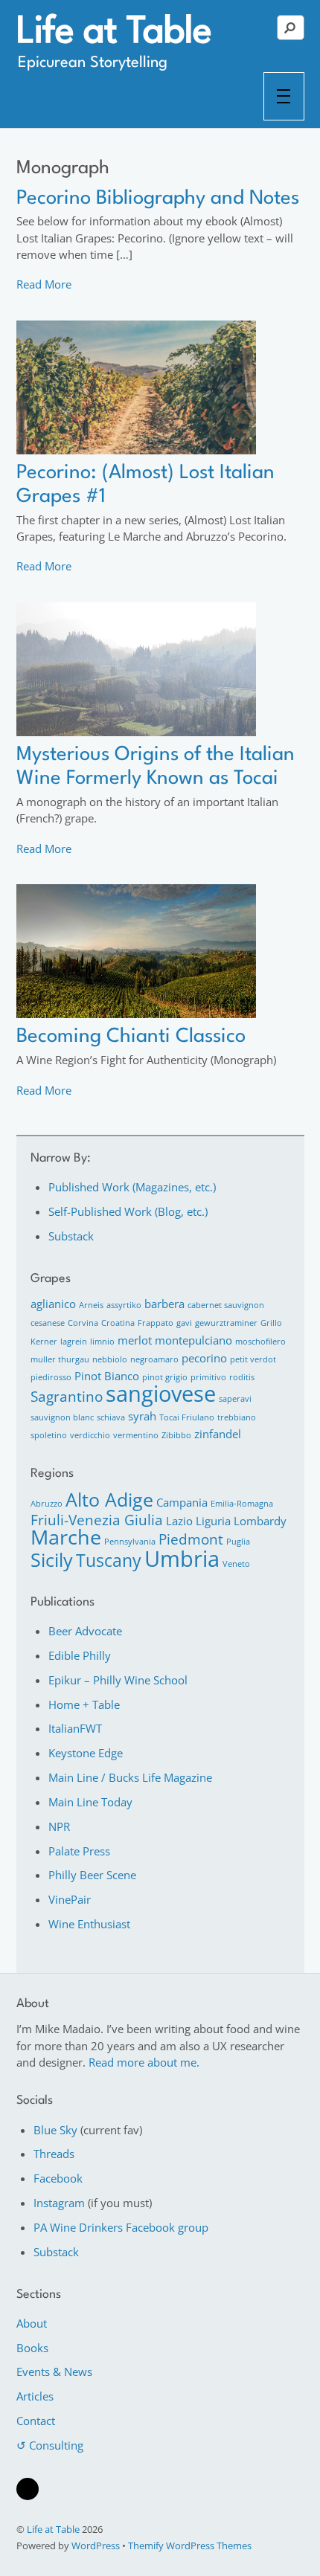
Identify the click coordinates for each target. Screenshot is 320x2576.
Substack (71, 1236)
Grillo (271, 1323)
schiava (111, 1417)
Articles (35, 2396)
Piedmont (191, 1539)
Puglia (238, 1542)
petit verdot (253, 1359)
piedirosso (51, 1377)
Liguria (213, 1521)
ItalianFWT (75, 1728)
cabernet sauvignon (226, 1305)
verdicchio (90, 1435)
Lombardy (260, 1521)
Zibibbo (176, 1435)
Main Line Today (90, 1802)
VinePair (70, 1899)
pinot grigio (165, 1377)
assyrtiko (124, 1305)
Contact (36, 2421)
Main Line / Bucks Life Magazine (130, 1777)
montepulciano (193, 1340)
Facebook (58, 2178)
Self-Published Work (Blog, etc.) (128, 1211)
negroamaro (154, 1359)
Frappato (156, 1323)
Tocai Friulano (187, 1417)
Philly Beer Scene (92, 1875)
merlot (135, 1340)
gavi (184, 1323)
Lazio (179, 1521)
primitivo (208, 1377)
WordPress (96, 2546)
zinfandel (218, 1434)
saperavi (235, 1399)
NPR (59, 1826)
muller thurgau (60, 1359)
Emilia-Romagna (242, 1504)
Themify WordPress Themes (190, 2546)
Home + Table (84, 1704)
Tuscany (109, 1560)
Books (32, 2348)
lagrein (74, 1342)
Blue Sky (55, 2130)
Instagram (59, 2203)
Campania (182, 1502)
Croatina (118, 1323)
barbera (164, 1304)
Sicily (52, 1559)
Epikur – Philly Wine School (118, 1680)
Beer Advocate (85, 1631)
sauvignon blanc (62, 1417)
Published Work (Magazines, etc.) (132, 1187)
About (32, 2323)
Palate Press (79, 1851)
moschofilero (260, 1342)
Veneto (236, 1564)
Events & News (54, 2371)
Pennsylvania (130, 1542)
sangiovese (161, 1394)
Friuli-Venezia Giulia (97, 1520)
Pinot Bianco (107, 1376)
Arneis (91, 1305)
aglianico (53, 1304)
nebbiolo (110, 1359)
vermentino (136, 1435)
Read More (44, 284)
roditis (242, 1377)
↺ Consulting (50, 2445)
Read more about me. (144, 2062)
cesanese (48, 1323)
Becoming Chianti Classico (131, 1037)
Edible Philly (80, 1655)
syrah (142, 1416)
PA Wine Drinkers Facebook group (121, 2227)
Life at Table (53, 2529)
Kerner (44, 1342)
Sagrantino (67, 1396)
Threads (54, 2154)
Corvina (83, 1323)
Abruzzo (47, 1504)
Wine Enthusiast (89, 1924)
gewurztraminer (226, 1323)
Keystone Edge (86, 1753)
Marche (66, 1537)
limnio (102, 1342)
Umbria (182, 1559)
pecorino (204, 1358)
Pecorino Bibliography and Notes (158, 199)
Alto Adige (109, 1499)
